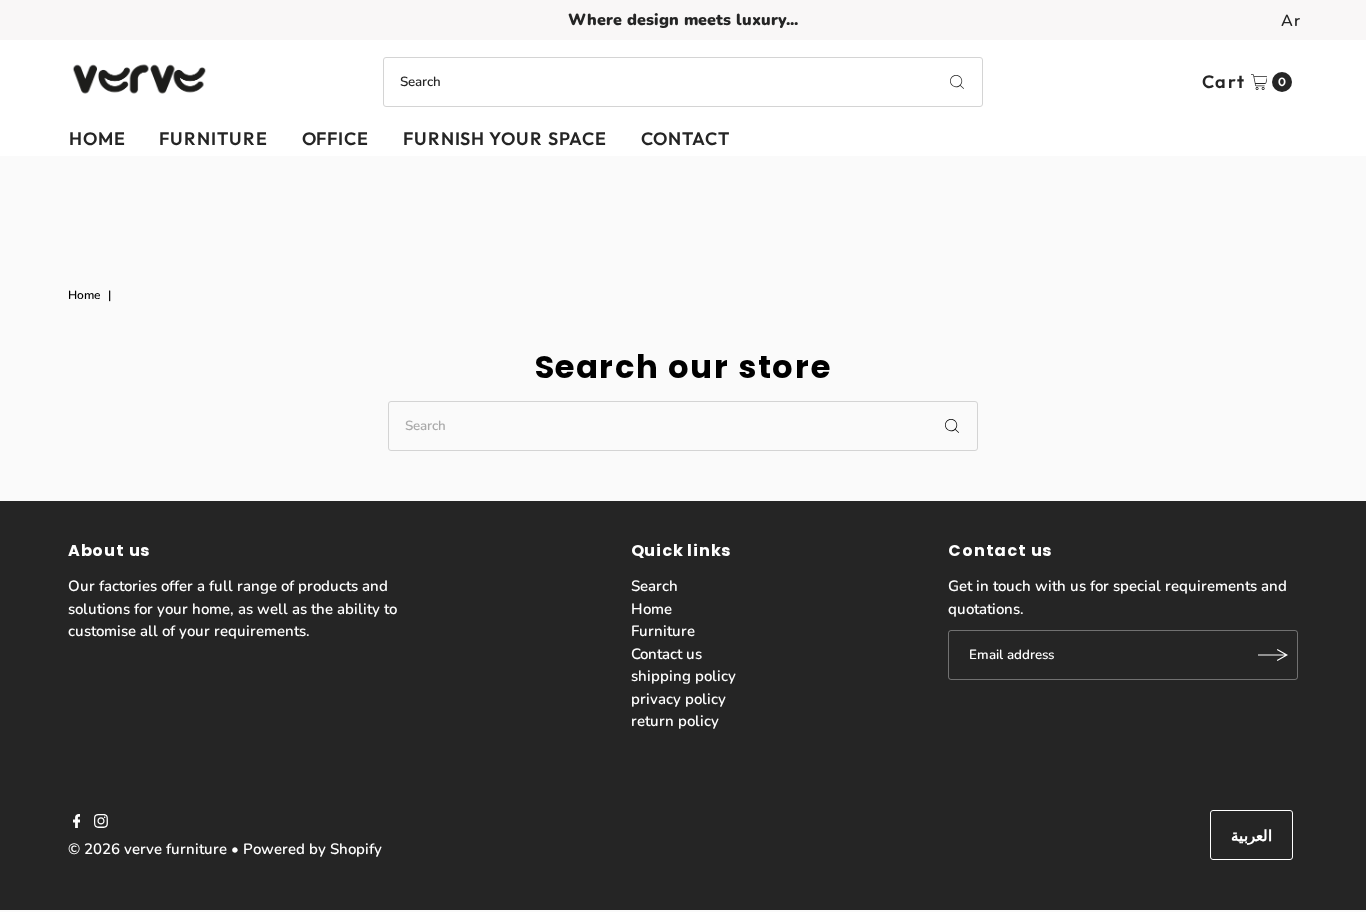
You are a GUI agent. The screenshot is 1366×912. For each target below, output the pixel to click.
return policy (675, 721)
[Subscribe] (1273, 655)
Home (84, 295)
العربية (1251, 836)
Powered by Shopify (312, 849)
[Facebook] (77, 823)
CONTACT (685, 138)
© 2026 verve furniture (147, 849)
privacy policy (678, 699)
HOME (97, 138)
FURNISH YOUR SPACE (505, 138)
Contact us (666, 654)
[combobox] (682, 82)
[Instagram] (101, 823)
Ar (1291, 21)
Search (654, 586)
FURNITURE (213, 138)
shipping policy (683, 676)
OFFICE (335, 138)
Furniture (663, 631)
